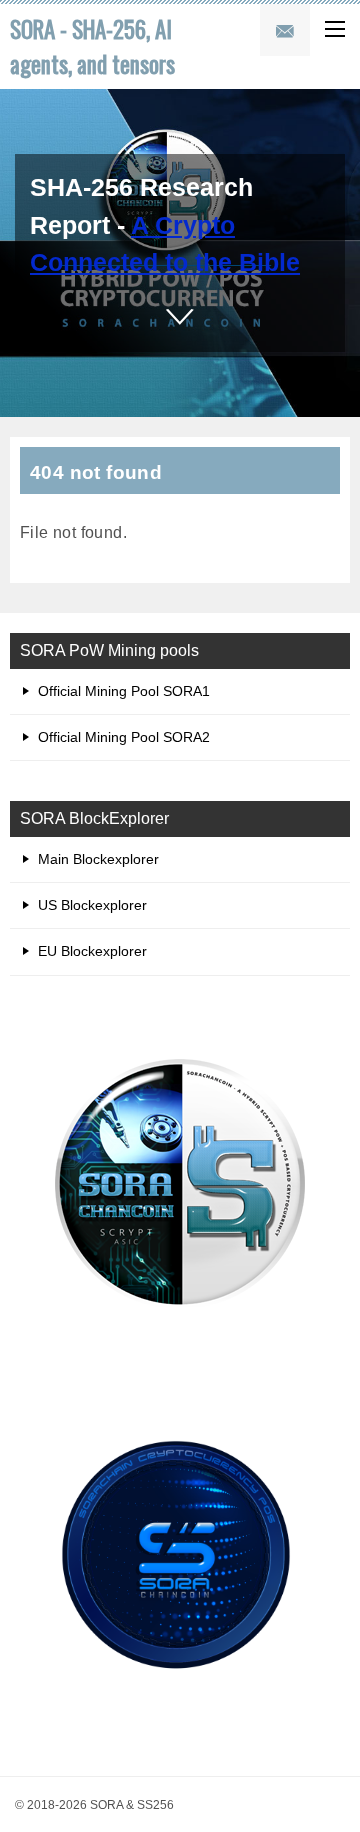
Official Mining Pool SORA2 (124, 737)
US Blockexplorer (92, 905)
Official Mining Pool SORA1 (124, 691)
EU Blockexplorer (92, 951)
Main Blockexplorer (98, 859)
